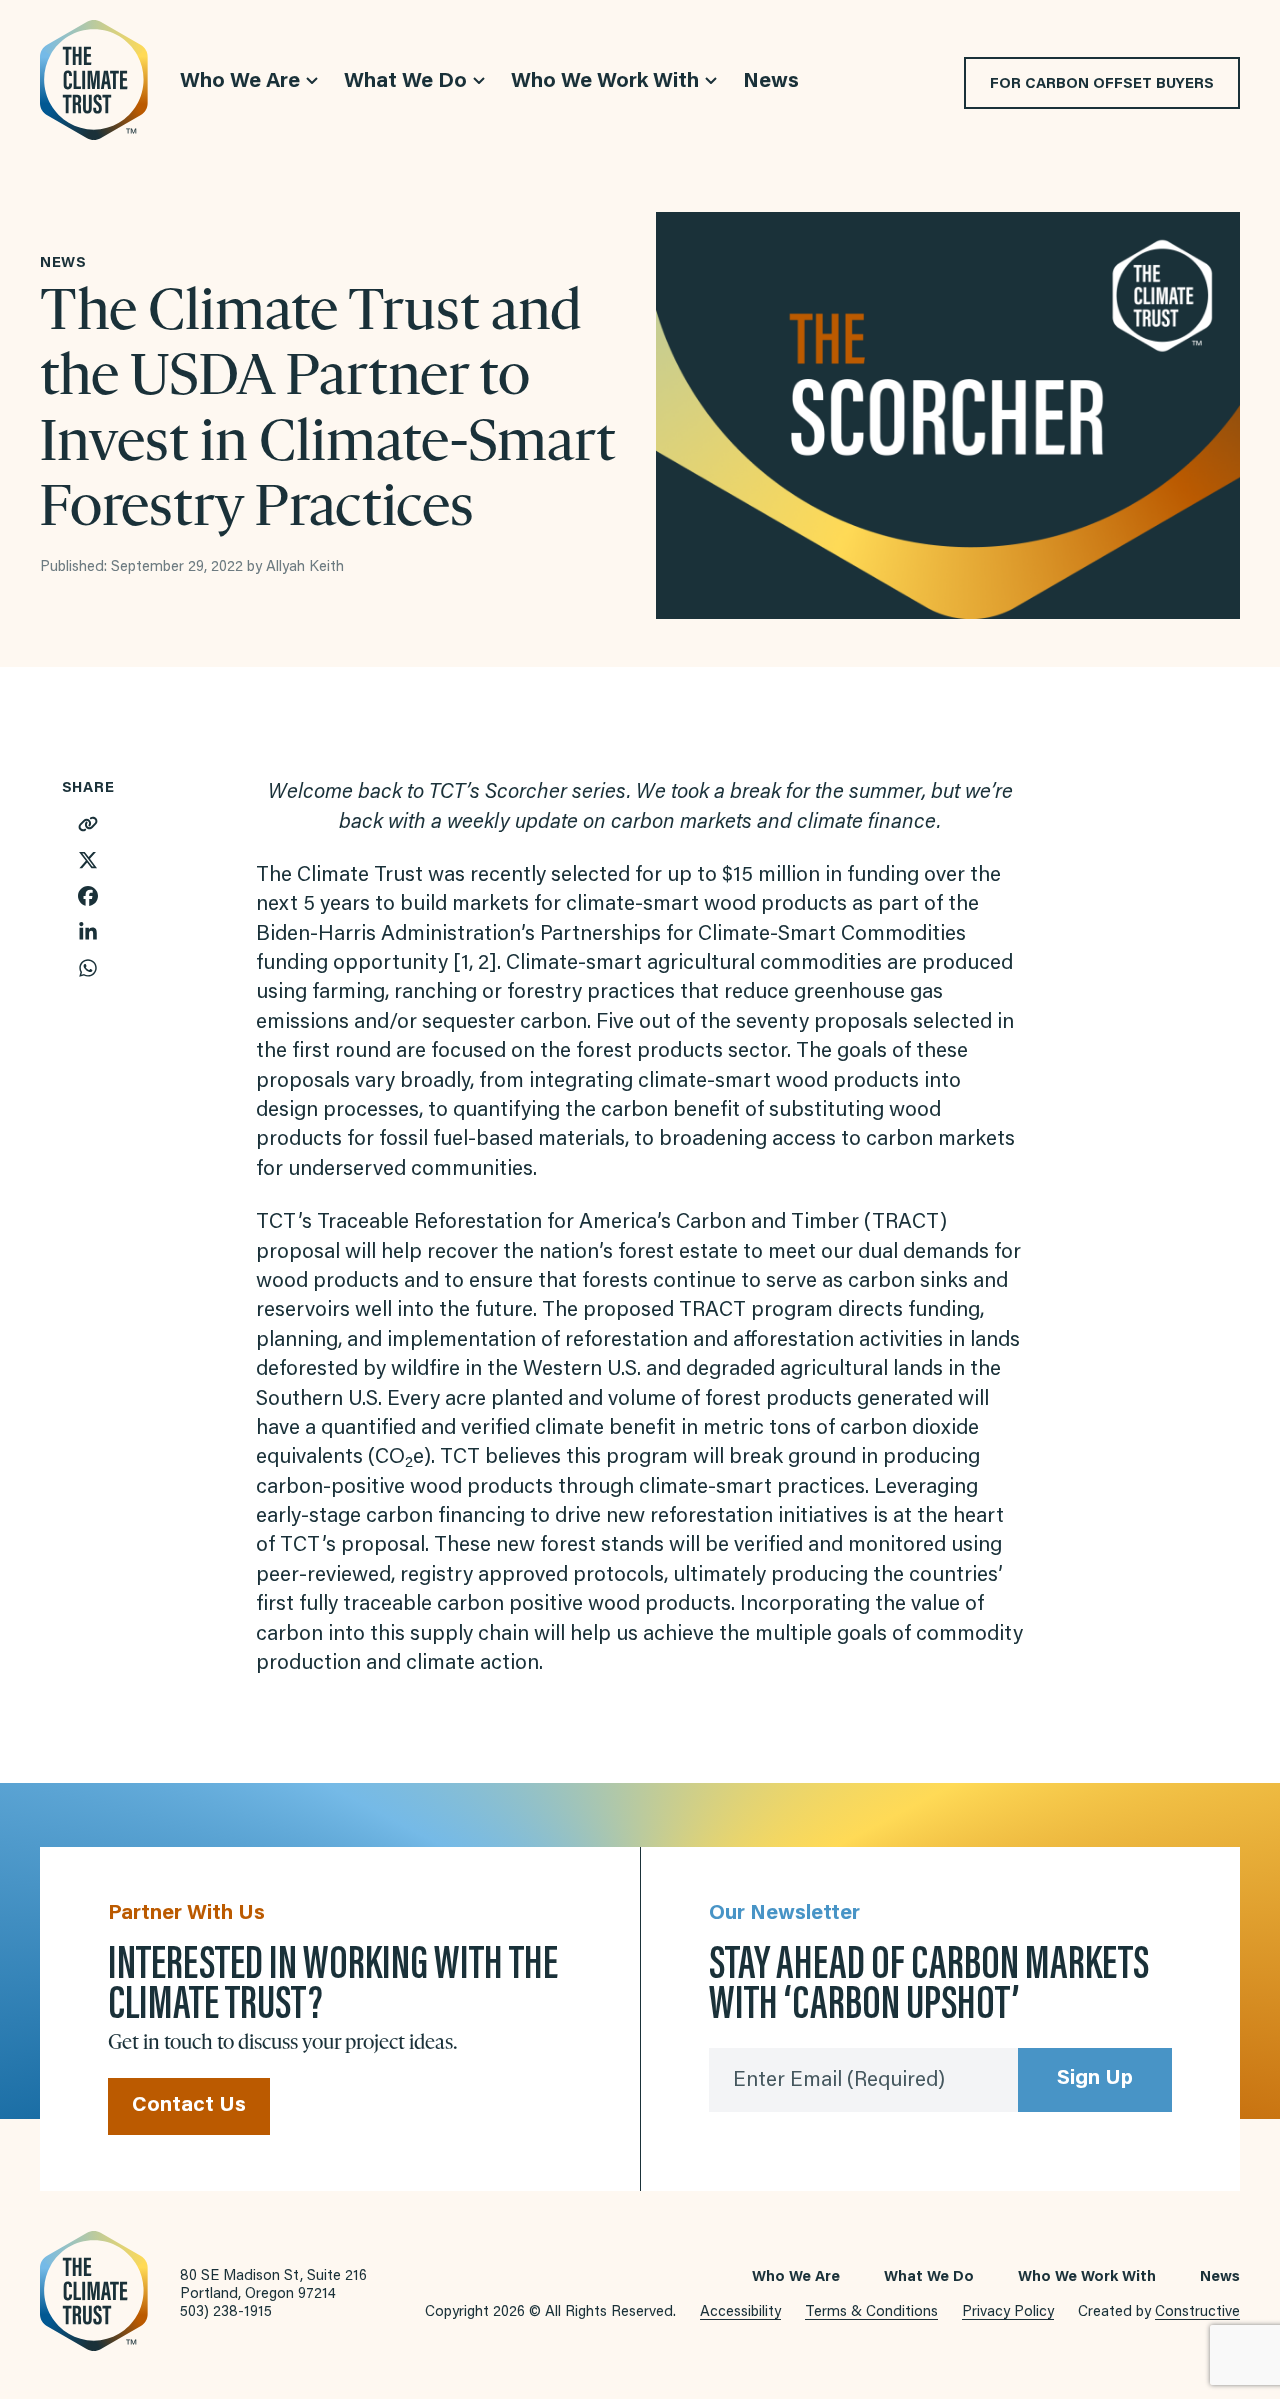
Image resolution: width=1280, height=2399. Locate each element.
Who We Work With (1087, 2277)
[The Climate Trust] (94, 80)
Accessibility (740, 2312)
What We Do (929, 2277)
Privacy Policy (1008, 2312)
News (1220, 2277)
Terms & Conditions (871, 2312)
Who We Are (796, 2277)
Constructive (1197, 2312)
